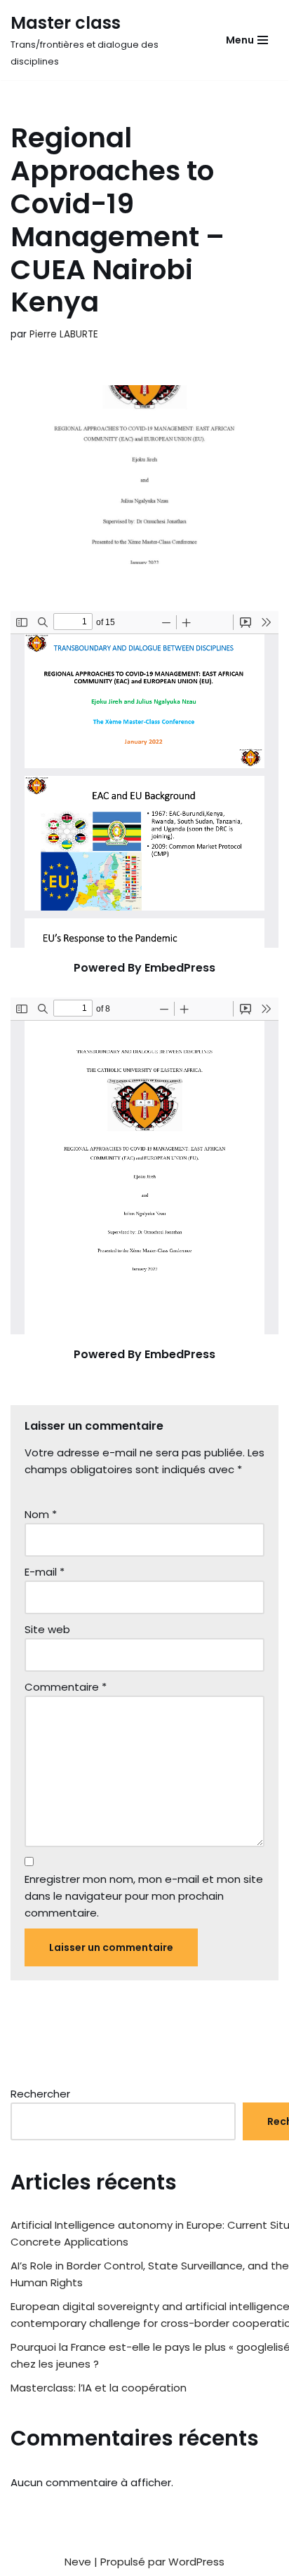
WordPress (196, 2562)
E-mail (45, 1572)
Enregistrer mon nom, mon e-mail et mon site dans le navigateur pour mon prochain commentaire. (144, 1896)
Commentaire (66, 1687)
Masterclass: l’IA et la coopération (99, 2388)
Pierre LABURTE (64, 334)
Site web (47, 1629)
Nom (41, 1514)
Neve (78, 2562)
